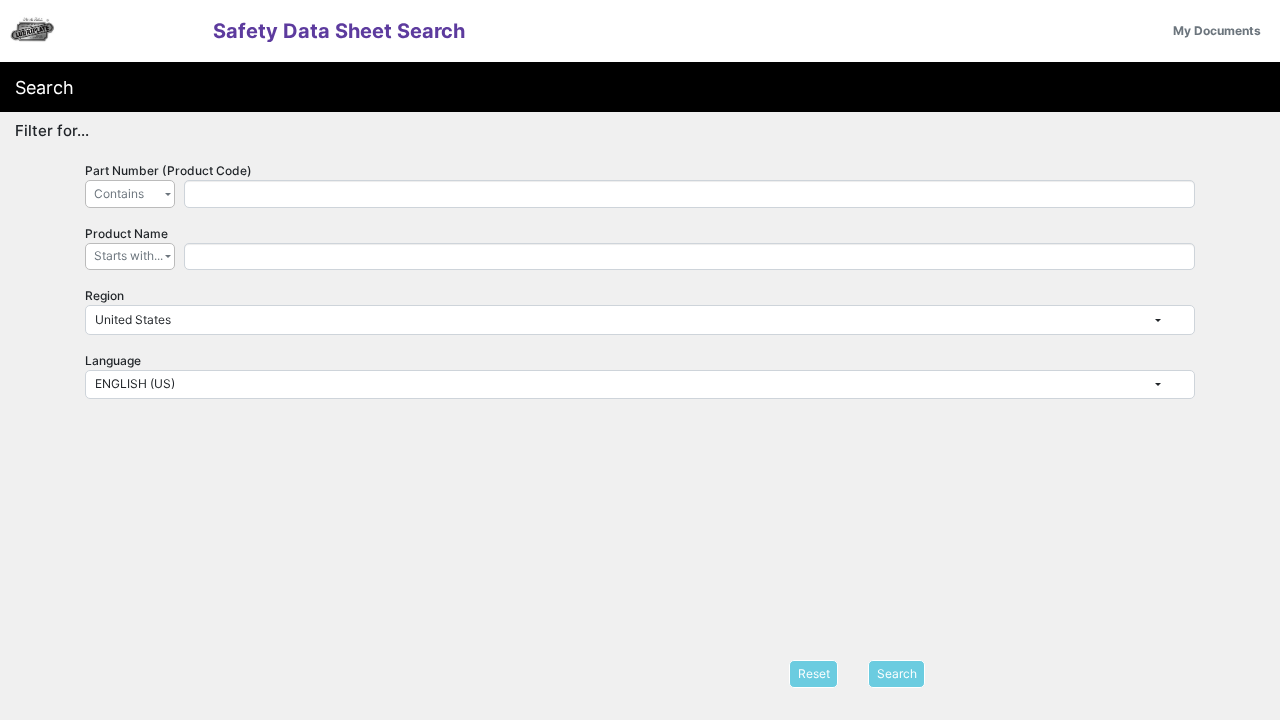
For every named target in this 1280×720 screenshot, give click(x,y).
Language (113, 360)
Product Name (126, 233)
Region (104, 295)
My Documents (1217, 30)
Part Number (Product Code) (168, 170)
